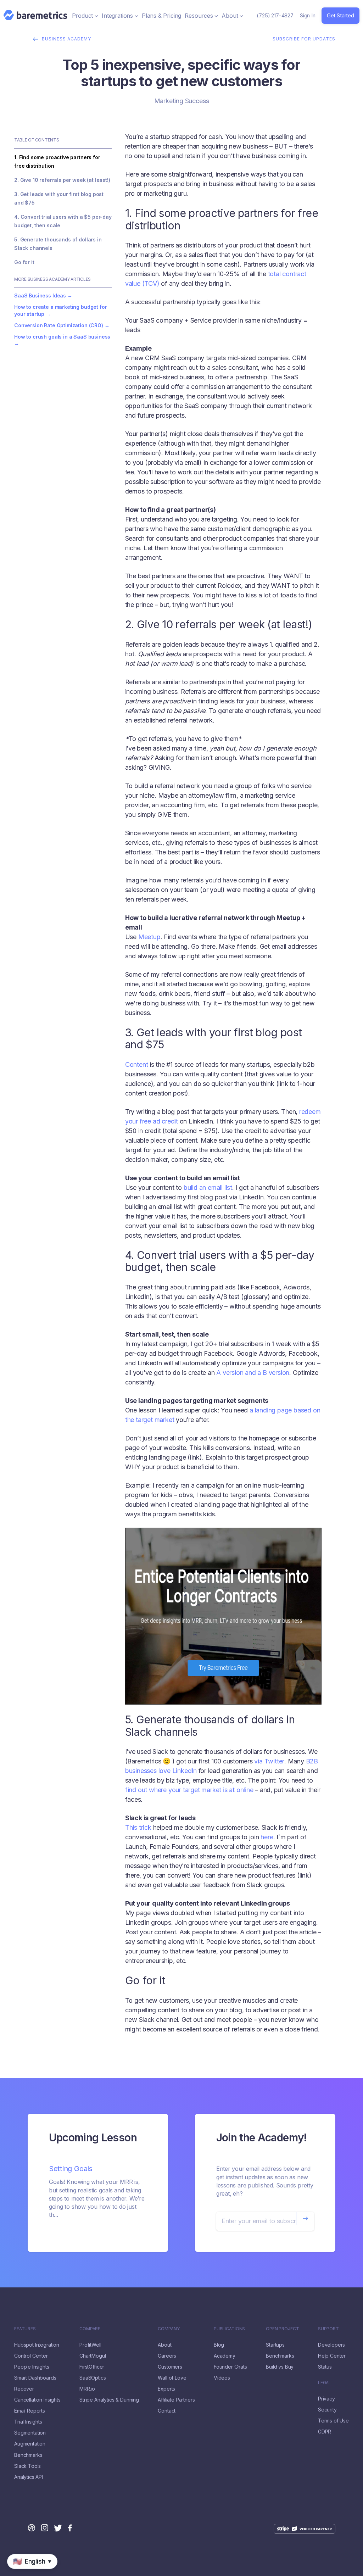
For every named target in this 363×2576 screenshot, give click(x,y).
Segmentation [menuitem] (30, 2433)
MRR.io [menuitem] (87, 2389)
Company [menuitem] (169, 2329)
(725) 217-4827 (275, 15)
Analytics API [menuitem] (29, 2477)
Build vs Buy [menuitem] (280, 2367)
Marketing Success (182, 101)
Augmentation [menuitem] (30, 2444)
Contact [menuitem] (167, 2411)
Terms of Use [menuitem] (333, 2421)
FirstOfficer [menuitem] (92, 2367)
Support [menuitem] (328, 2329)
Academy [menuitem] (225, 2356)
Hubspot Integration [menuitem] (37, 2345)
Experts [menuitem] (166, 2389)
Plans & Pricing (161, 16)
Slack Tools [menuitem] (27, 2466)
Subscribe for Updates (304, 39)
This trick (138, 1827)
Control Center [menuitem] (31, 2356)
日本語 (29, 2572)
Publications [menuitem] (229, 2329)
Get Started (340, 15)
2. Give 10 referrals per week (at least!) (62, 180)
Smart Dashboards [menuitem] (35, 2378)
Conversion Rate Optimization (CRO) (59, 325)
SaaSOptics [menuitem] (93, 2378)
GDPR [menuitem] (325, 2432)
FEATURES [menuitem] (25, 2329)
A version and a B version (253, 1373)
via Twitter (269, 1761)
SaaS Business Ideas (40, 295)
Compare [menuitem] (90, 2329)
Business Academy (66, 39)
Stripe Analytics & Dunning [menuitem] (109, 2400)
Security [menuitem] (327, 2410)
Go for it (24, 262)
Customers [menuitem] (170, 2367)
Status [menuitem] (325, 2367)
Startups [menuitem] (275, 2345)
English (9, 2572)
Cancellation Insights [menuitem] (37, 2400)
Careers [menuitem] (167, 2356)
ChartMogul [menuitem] (93, 2356)
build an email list (208, 1187)
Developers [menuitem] (331, 2345)
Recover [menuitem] (24, 2389)
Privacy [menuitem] (326, 2399)
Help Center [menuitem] (332, 2356)
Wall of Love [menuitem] (172, 2378)
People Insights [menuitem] (32, 2367)
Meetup (149, 937)
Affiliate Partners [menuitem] (176, 2400)
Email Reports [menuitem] (30, 2411)
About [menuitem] (164, 2345)
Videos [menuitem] (222, 2378)
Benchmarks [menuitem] (28, 2455)
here (267, 1837)
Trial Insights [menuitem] (28, 2422)
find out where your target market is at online (189, 1790)
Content (137, 1064)
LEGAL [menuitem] (325, 2383)
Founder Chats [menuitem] (230, 2367)
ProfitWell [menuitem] (90, 2345)
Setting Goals (71, 2169)
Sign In (308, 15)
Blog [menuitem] (219, 2345)
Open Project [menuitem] (282, 2329)
